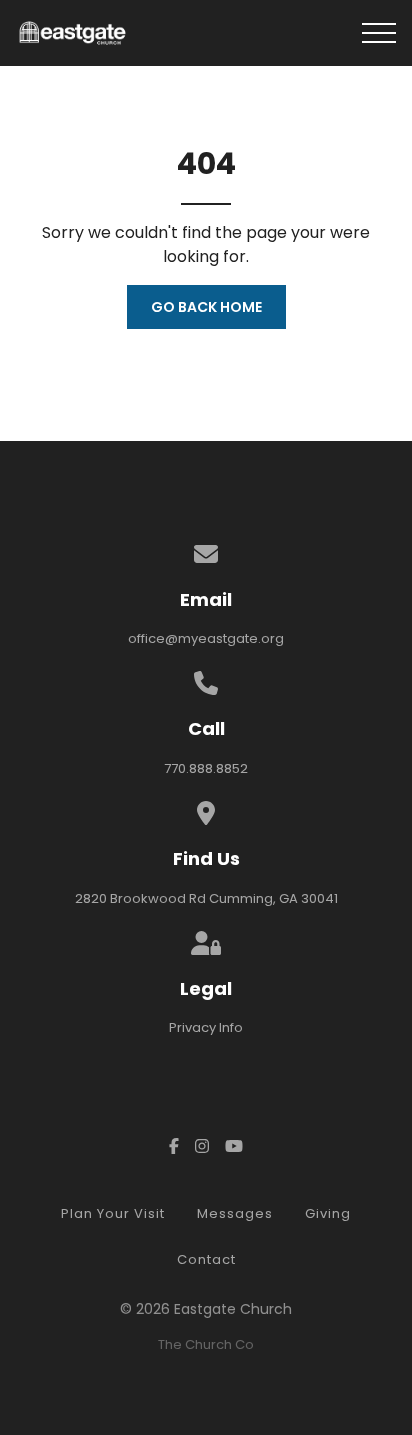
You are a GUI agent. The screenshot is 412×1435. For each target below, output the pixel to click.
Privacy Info (206, 1027)
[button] (379, 33)
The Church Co (206, 1344)
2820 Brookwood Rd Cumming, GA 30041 (206, 898)
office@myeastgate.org (206, 638)
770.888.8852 (206, 768)
